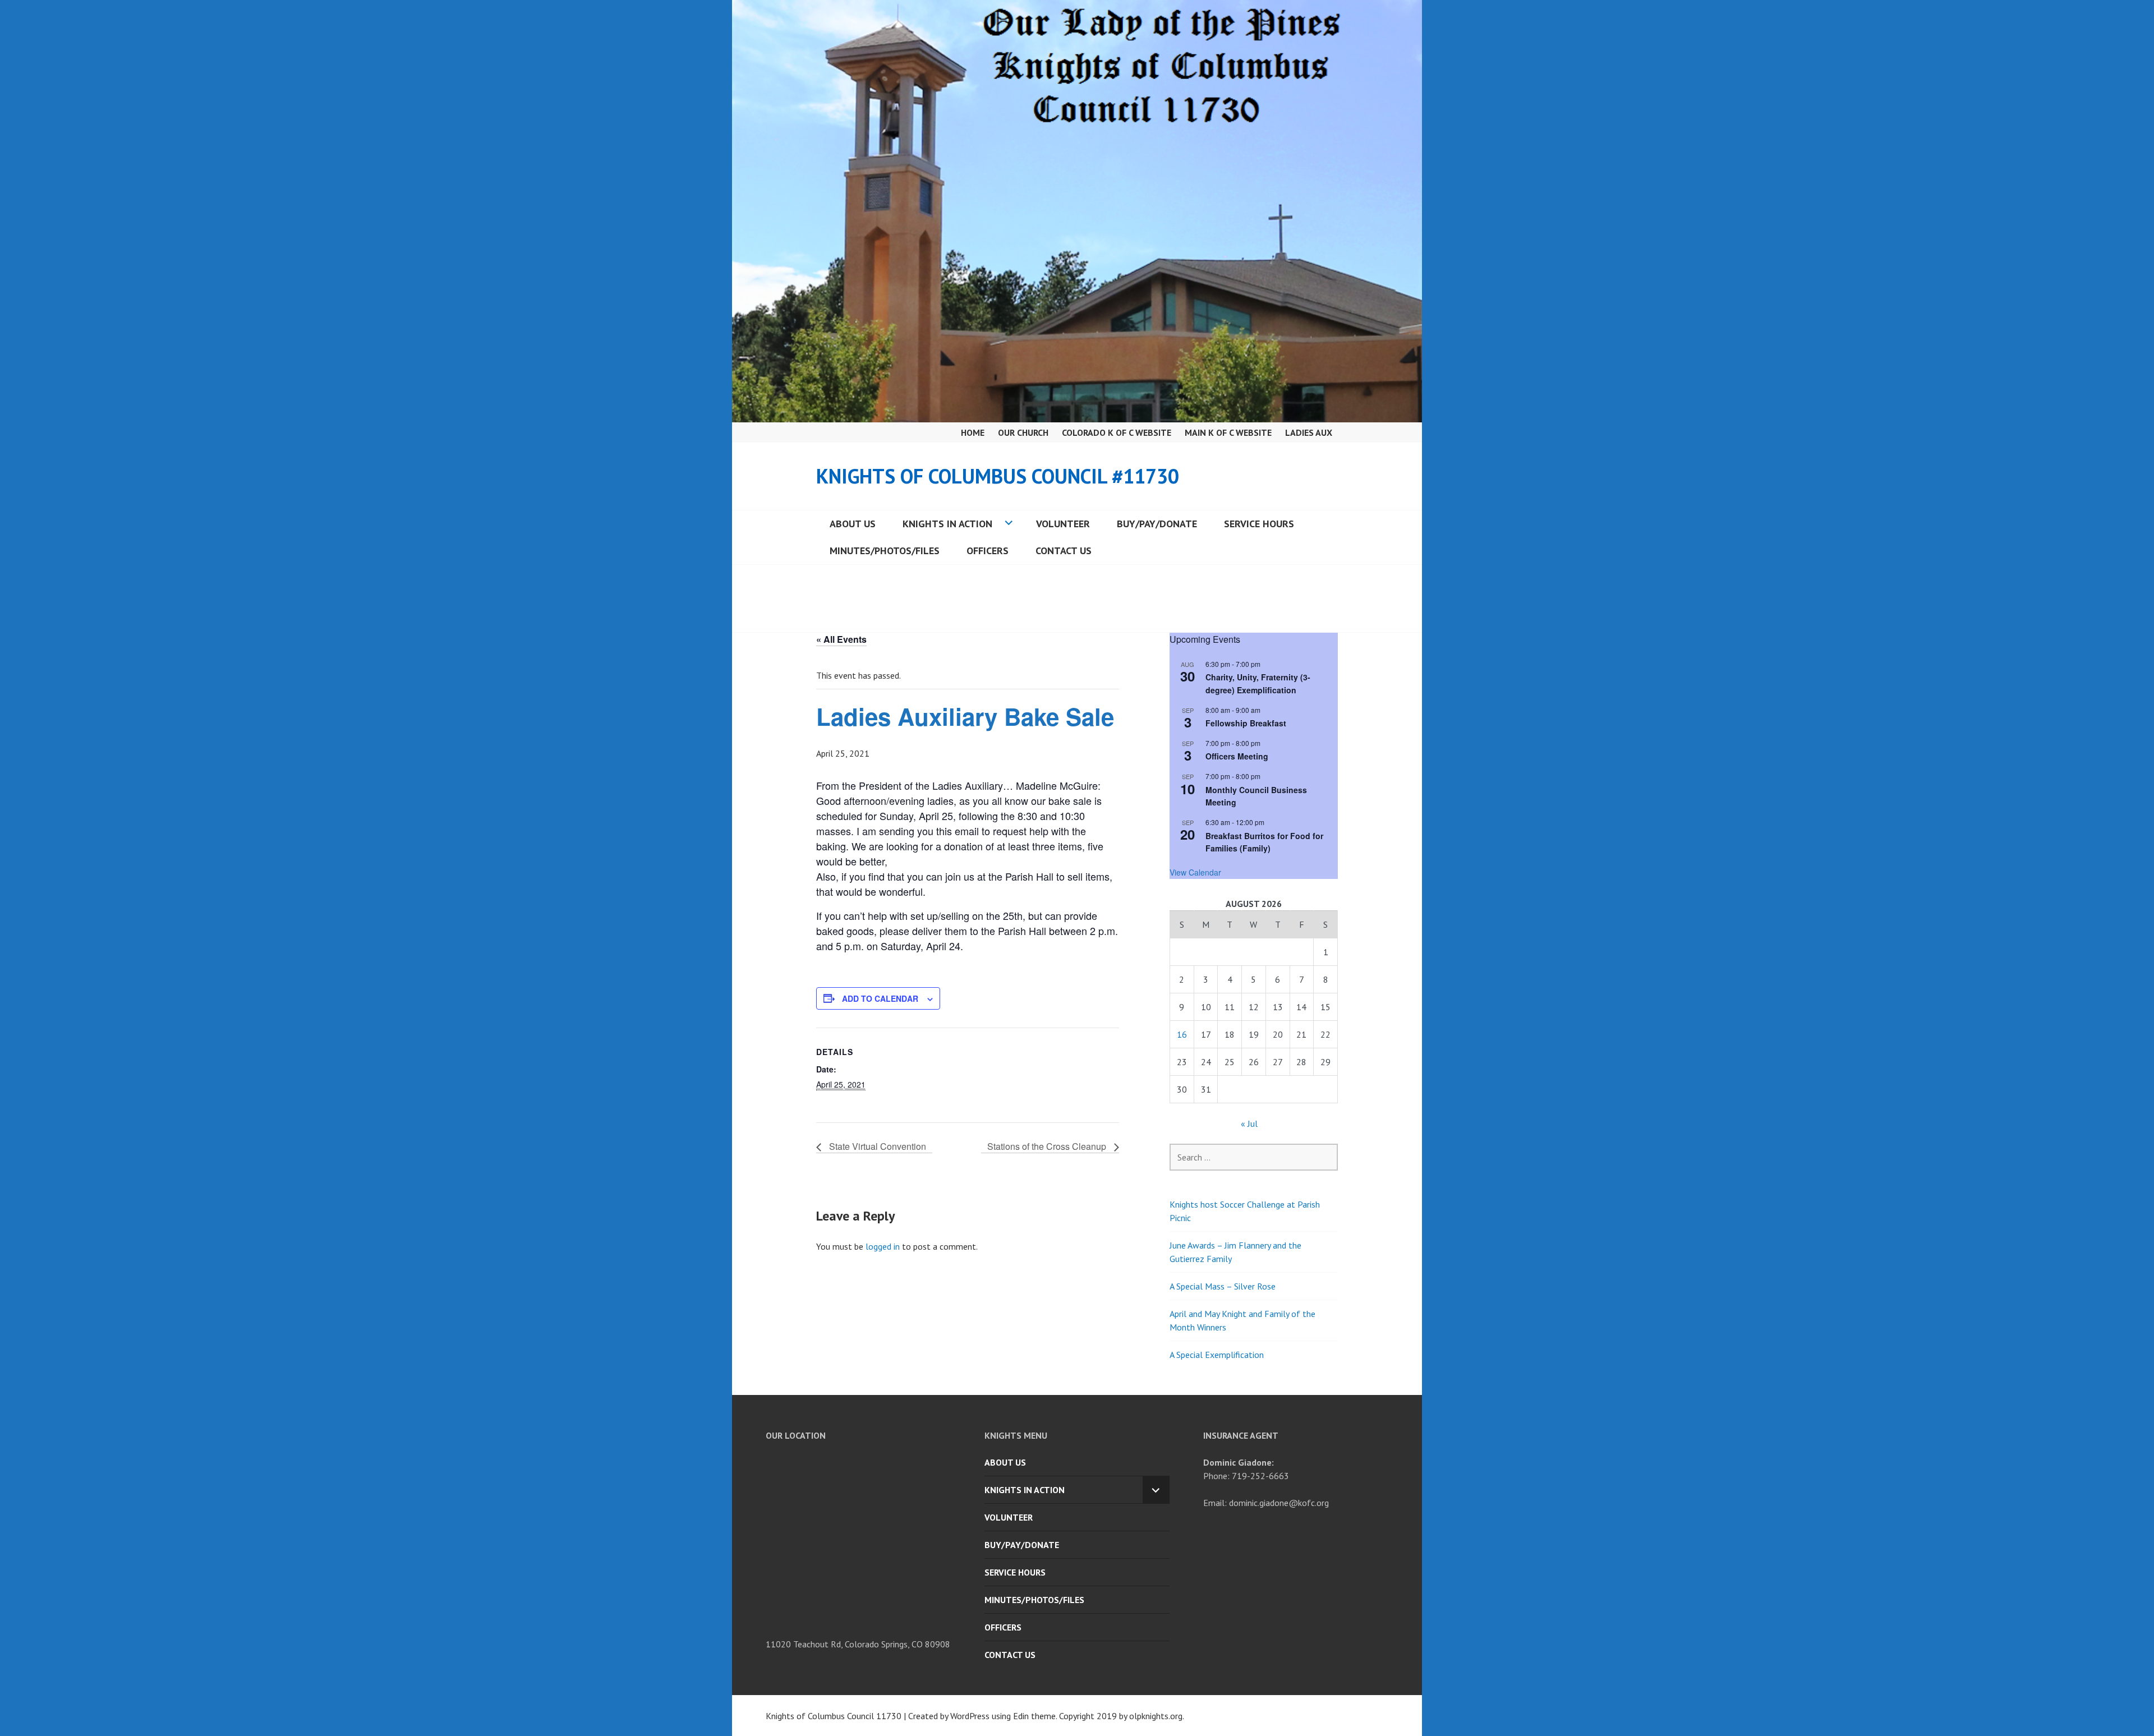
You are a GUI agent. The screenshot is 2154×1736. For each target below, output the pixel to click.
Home (973, 432)
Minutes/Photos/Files (885, 551)
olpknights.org (1156, 1716)
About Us (853, 524)
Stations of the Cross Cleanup (1048, 1146)
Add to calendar (880, 998)
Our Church (1023, 432)
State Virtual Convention (876, 1146)
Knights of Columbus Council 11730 (834, 1716)
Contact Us (1064, 551)
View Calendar (1195, 872)
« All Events (841, 639)
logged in (883, 1246)
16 (1182, 1034)
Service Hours (1259, 524)
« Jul (1249, 1123)
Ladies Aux (1309, 432)
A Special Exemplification (1217, 1355)
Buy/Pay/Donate (1157, 524)
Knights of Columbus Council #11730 (998, 476)
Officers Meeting (1237, 756)
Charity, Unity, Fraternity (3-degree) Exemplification (1258, 683)
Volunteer (1063, 524)
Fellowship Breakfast (1246, 723)
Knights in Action (947, 524)
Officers (988, 551)
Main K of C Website (1228, 432)
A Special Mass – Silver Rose (1223, 1286)
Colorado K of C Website (1117, 432)
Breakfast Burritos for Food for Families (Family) (1264, 842)
